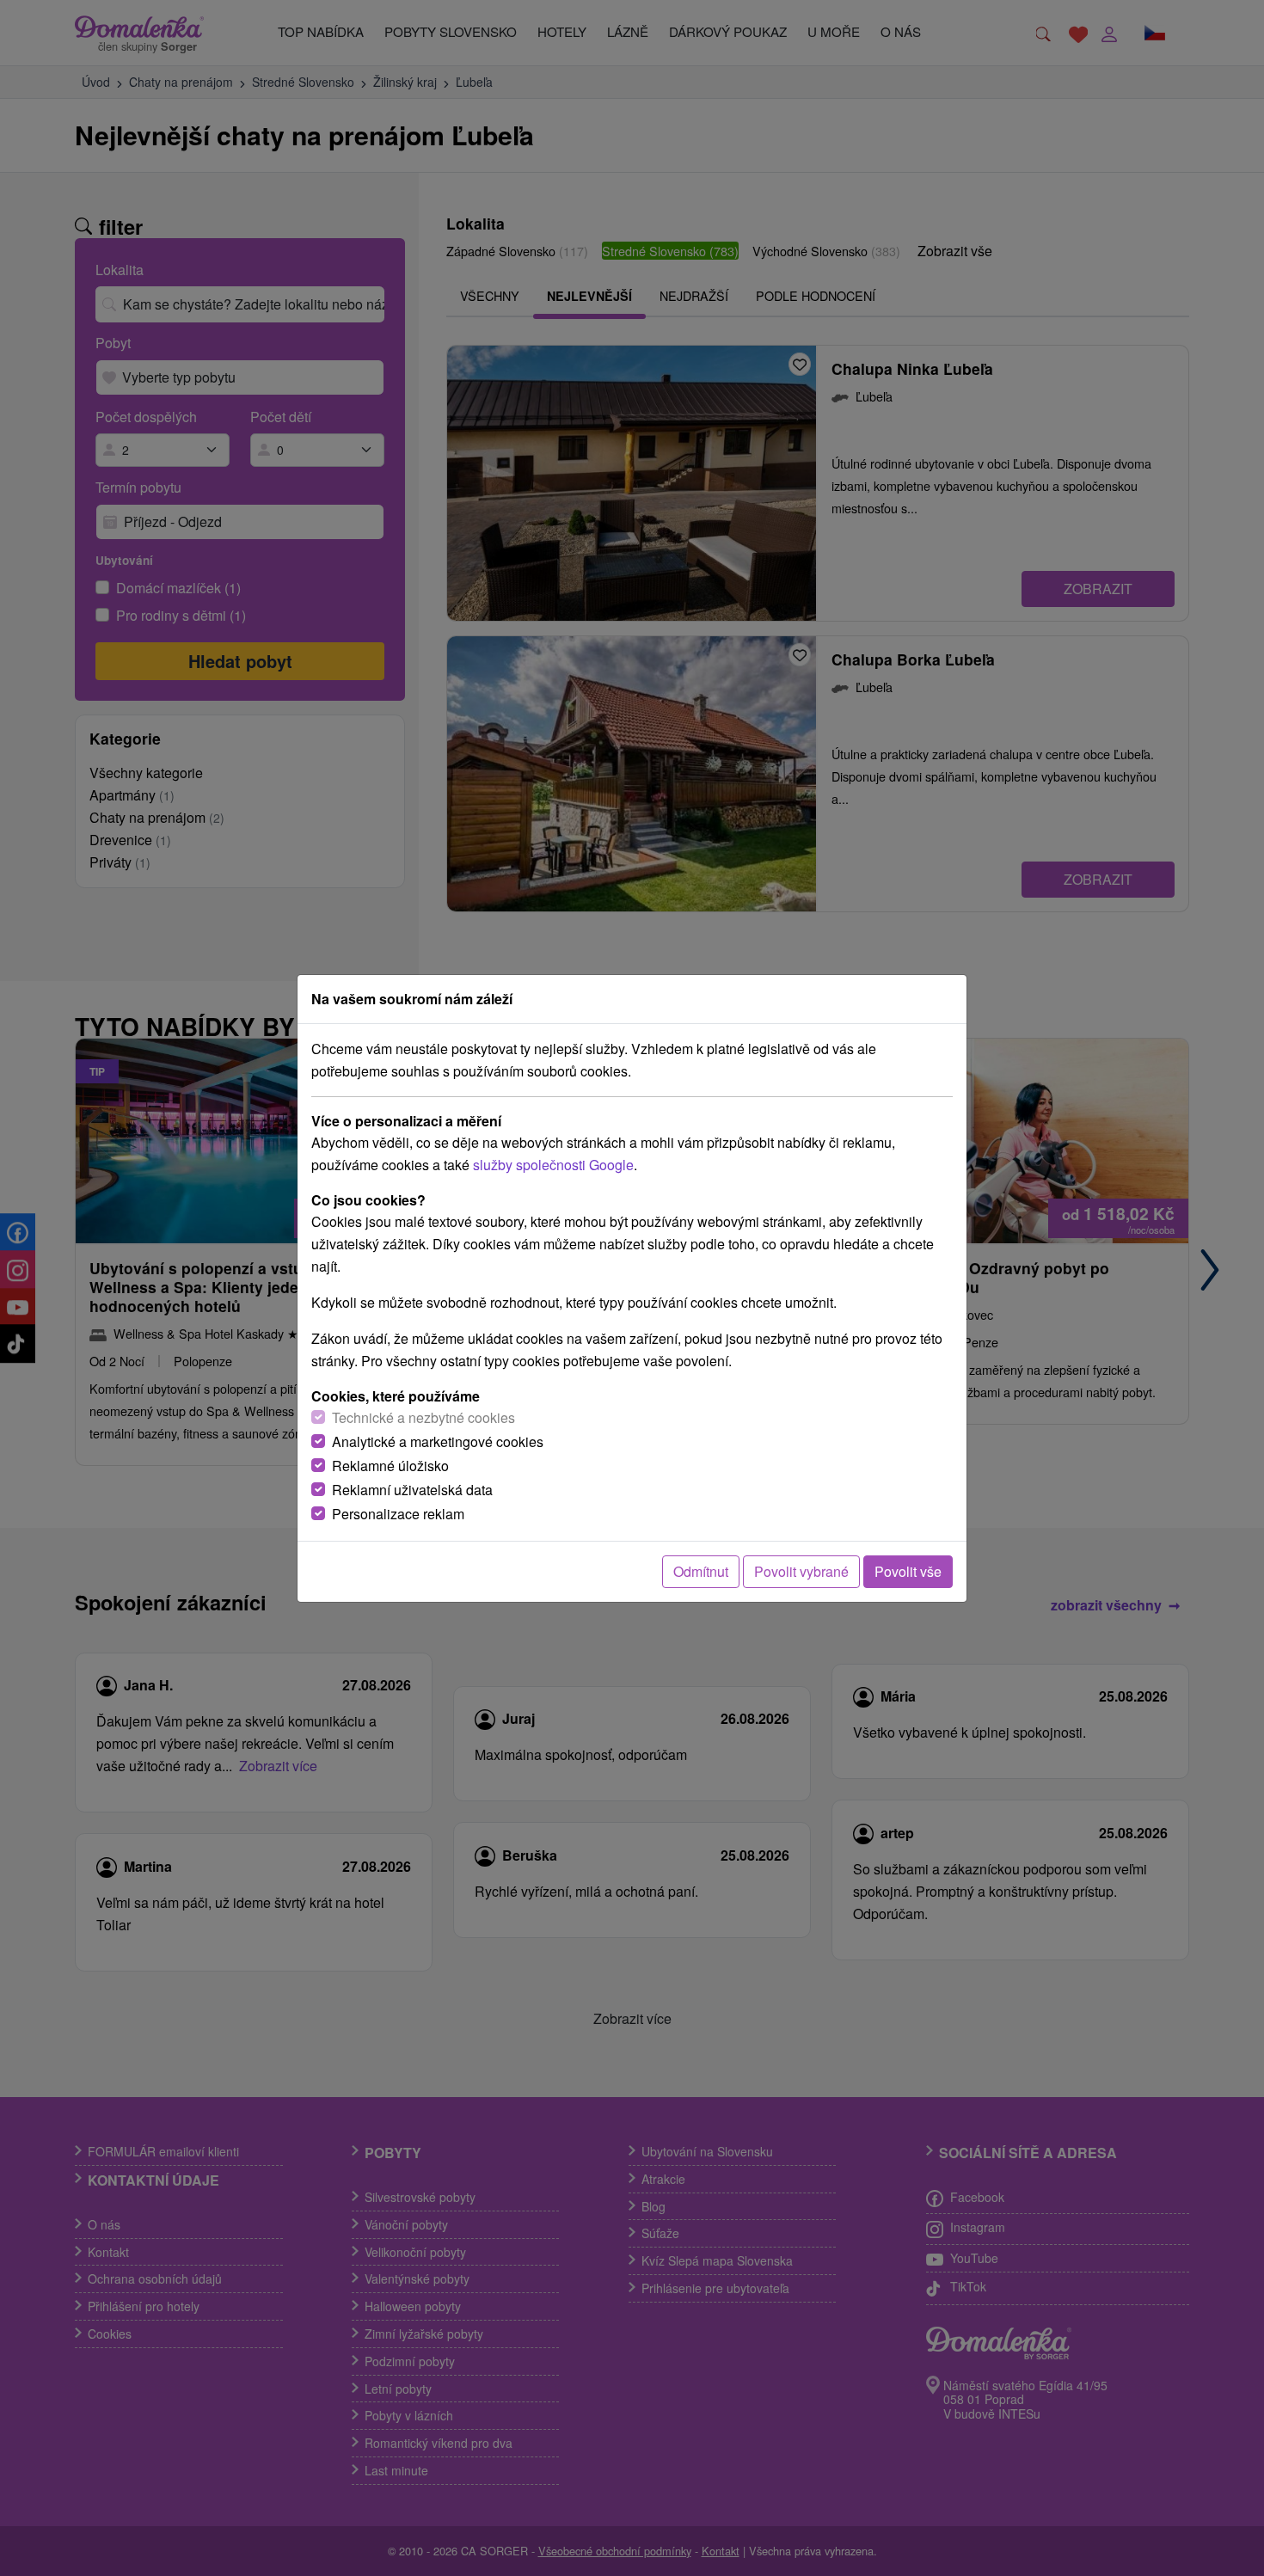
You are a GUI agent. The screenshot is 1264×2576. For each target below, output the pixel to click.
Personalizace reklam (398, 1514)
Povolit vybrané (801, 1571)
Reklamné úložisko (390, 1466)
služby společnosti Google (553, 1165)
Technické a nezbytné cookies (423, 1417)
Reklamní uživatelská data (412, 1490)
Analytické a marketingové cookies (438, 1441)
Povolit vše (908, 1571)
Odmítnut (701, 1571)
